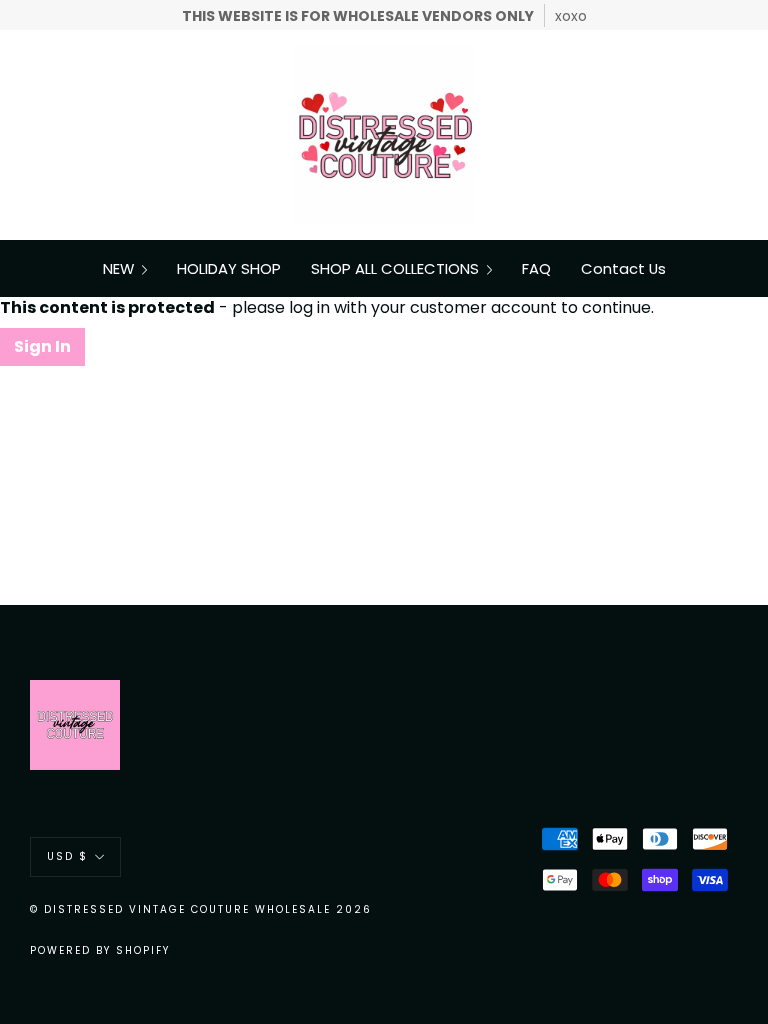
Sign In (42, 346)
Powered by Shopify (100, 950)
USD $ (67, 856)
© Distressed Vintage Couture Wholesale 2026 (201, 909)
